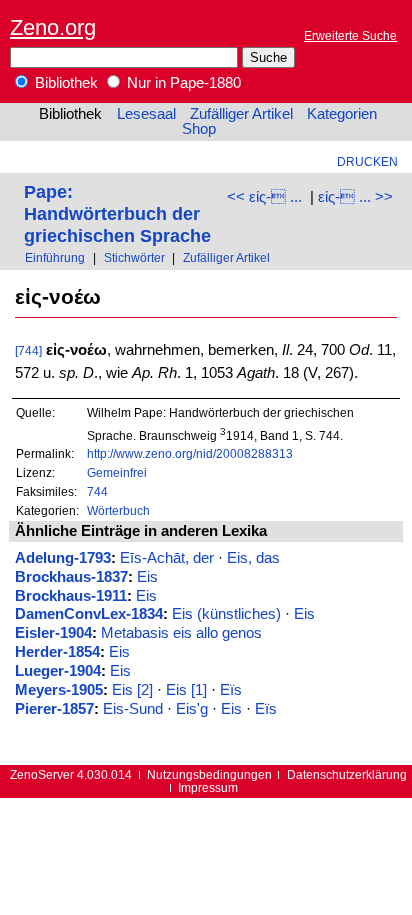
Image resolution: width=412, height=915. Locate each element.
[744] (28, 350)
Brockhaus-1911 (71, 596)
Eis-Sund (133, 709)
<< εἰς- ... (264, 197)
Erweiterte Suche (350, 35)
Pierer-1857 (54, 709)
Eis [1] (186, 690)
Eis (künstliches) (226, 614)
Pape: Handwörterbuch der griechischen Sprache (117, 213)
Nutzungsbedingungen (209, 774)
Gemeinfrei (117, 472)
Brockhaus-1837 (71, 577)
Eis (147, 577)
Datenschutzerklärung (347, 774)
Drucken (367, 161)
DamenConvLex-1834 (89, 614)
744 (97, 491)
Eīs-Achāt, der (167, 558)
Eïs (231, 690)
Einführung (55, 257)
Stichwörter (134, 257)
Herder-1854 (57, 652)
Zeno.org (53, 27)
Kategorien (342, 114)
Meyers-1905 (59, 690)
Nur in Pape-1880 (182, 83)
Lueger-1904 (58, 671)
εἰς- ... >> (355, 197)
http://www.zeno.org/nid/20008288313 (190, 453)
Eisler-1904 (53, 633)
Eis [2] (132, 690)
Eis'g (192, 709)
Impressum (208, 787)
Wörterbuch (118, 510)
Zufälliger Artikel (241, 114)
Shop (199, 129)
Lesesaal (146, 114)
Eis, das (253, 558)
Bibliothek (64, 83)
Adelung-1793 (63, 558)
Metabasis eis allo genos (181, 633)
